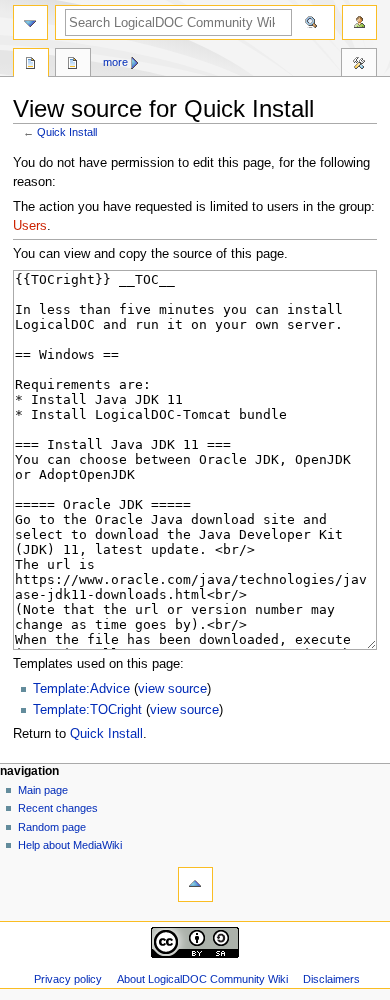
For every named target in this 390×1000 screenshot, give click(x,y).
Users (30, 226)
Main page (43, 790)
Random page (52, 827)
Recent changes (58, 808)
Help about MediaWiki (70, 845)
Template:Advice (81, 689)
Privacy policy (68, 979)
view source (172, 689)
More (115, 62)
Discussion (73, 65)
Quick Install (67, 132)
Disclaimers (331, 979)
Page (31, 65)
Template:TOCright (87, 710)
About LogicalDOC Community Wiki (202, 979)
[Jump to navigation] (30, 22)
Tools (359, 65)
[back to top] (195, 884)
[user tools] (359, 22)
